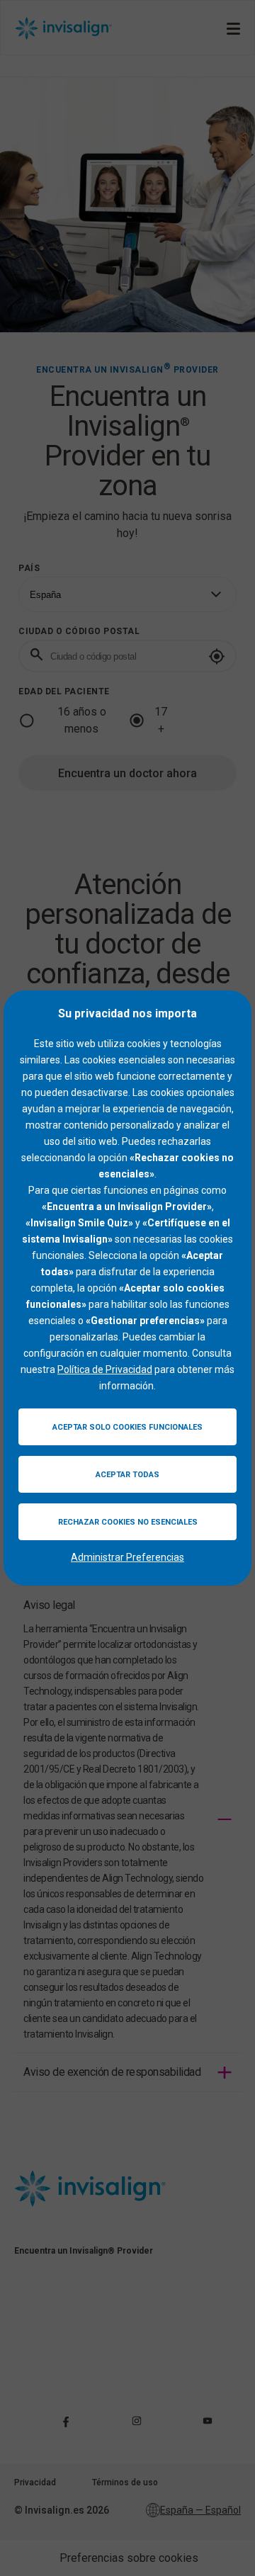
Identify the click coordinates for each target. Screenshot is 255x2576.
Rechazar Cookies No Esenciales (128, 1522)
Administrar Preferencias (127, 1557)
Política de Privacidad (105, 1369)
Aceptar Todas (127, 1475)
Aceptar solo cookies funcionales (127, 1427)
